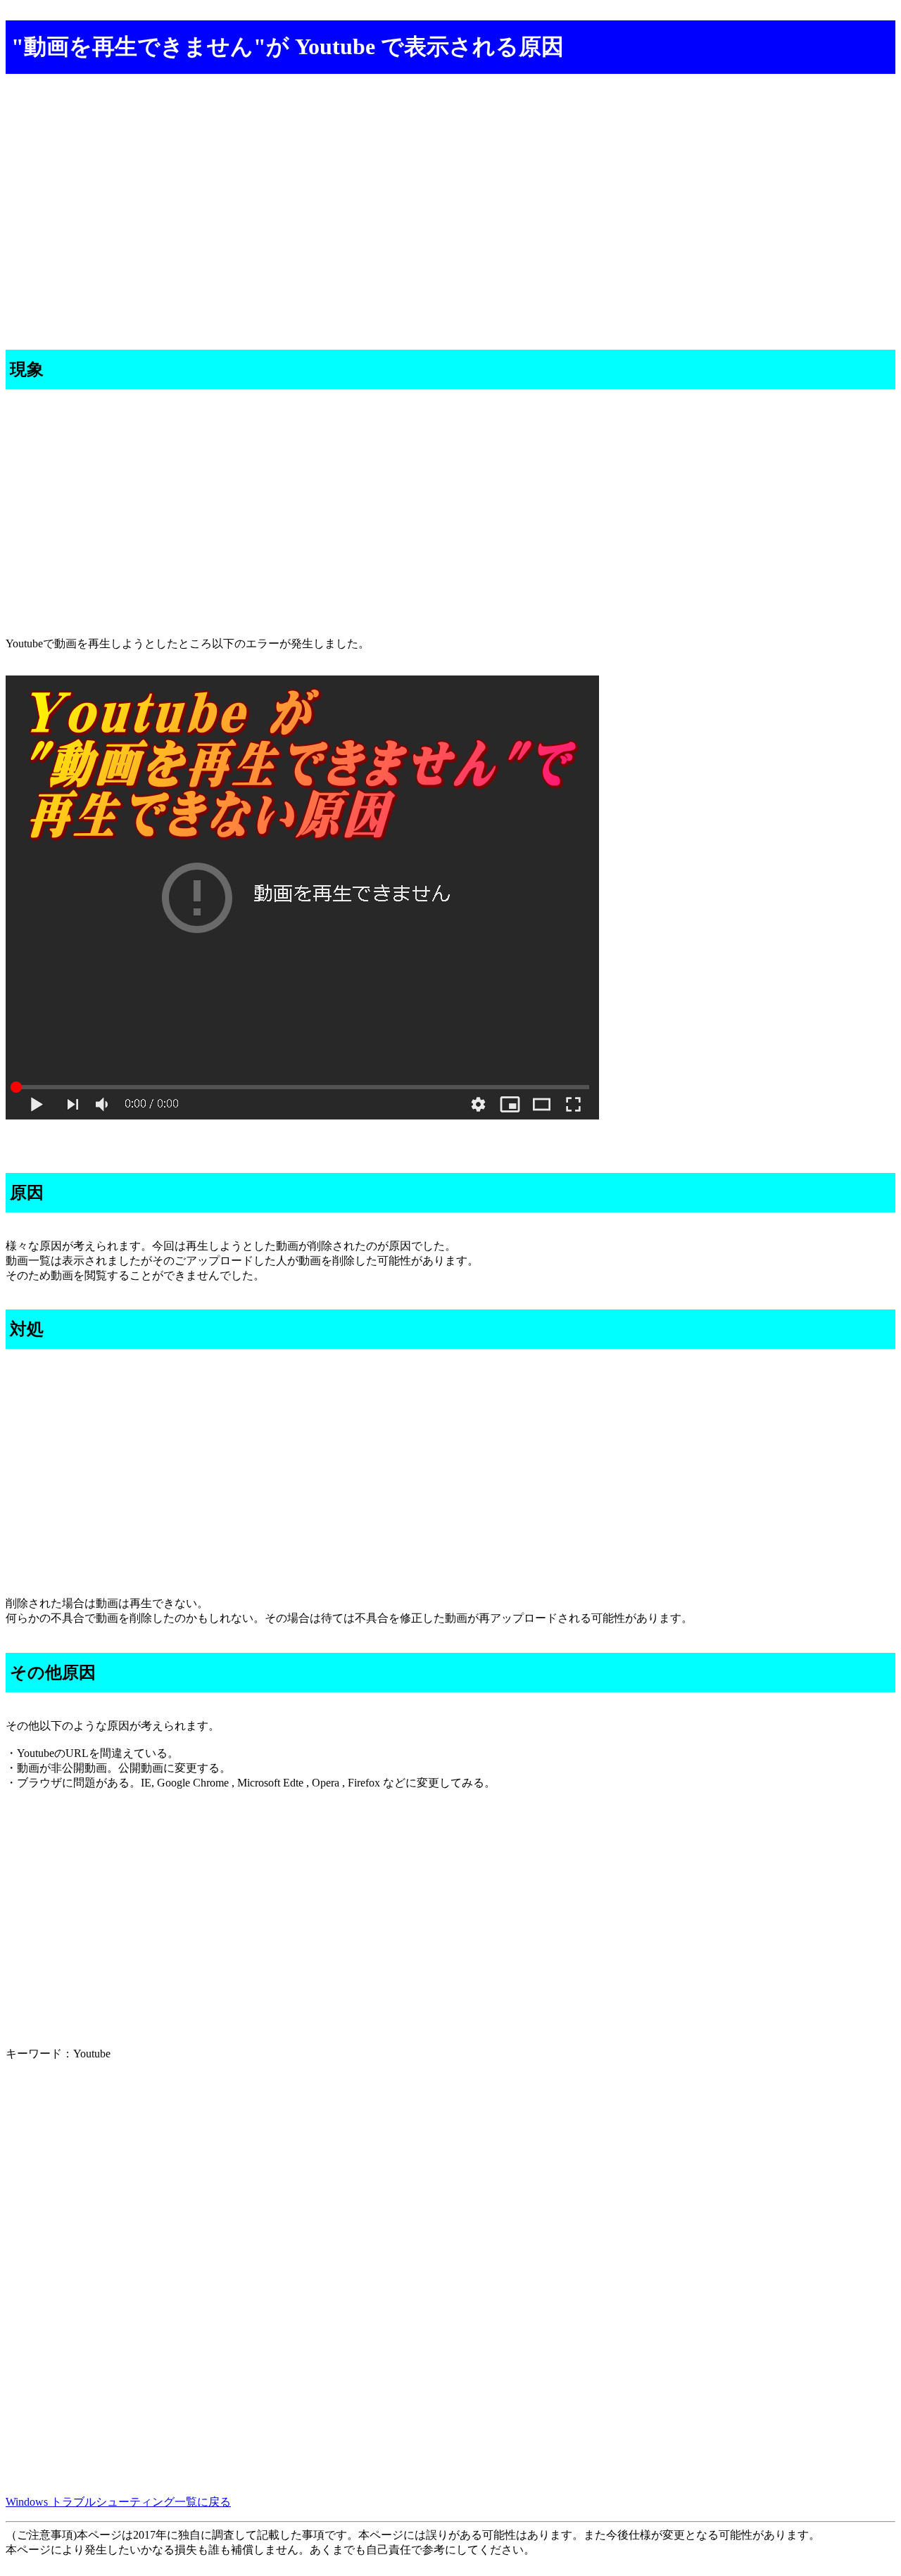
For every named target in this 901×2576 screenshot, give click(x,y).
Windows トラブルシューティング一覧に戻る (118, 2502)
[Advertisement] (428, 188)
